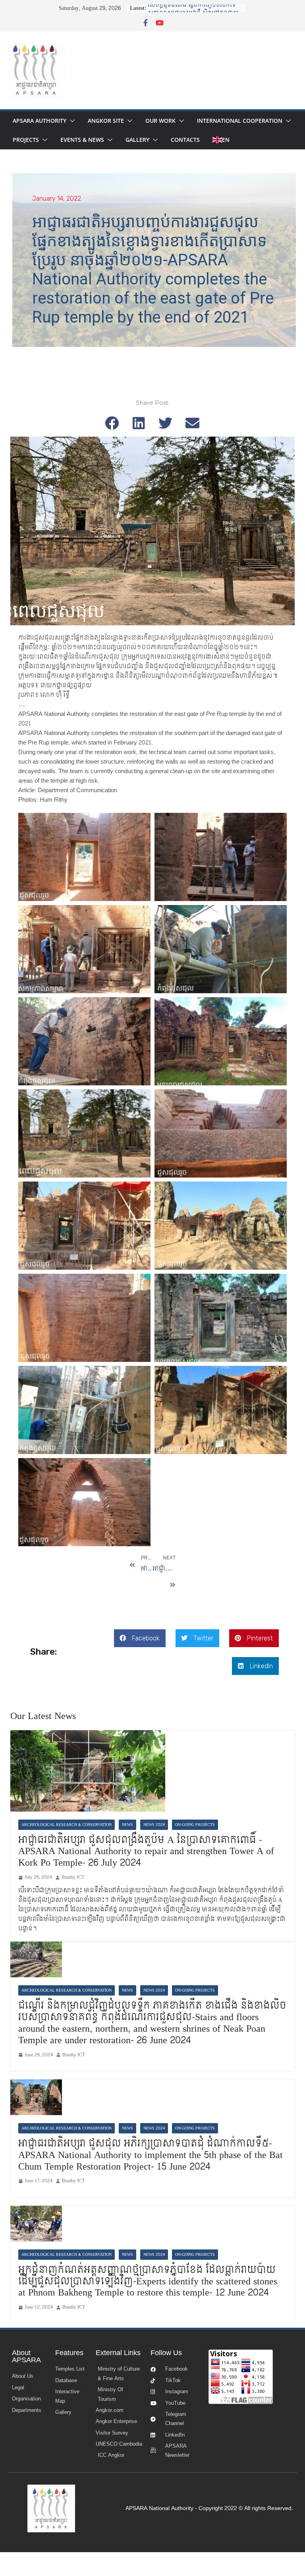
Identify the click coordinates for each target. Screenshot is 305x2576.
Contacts (185, 140)
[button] (71, 121)
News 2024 (154, 1825)
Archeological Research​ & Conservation (67, 1825)
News (127, 1825)
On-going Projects (195, 1825)
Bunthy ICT (73, 1877)
